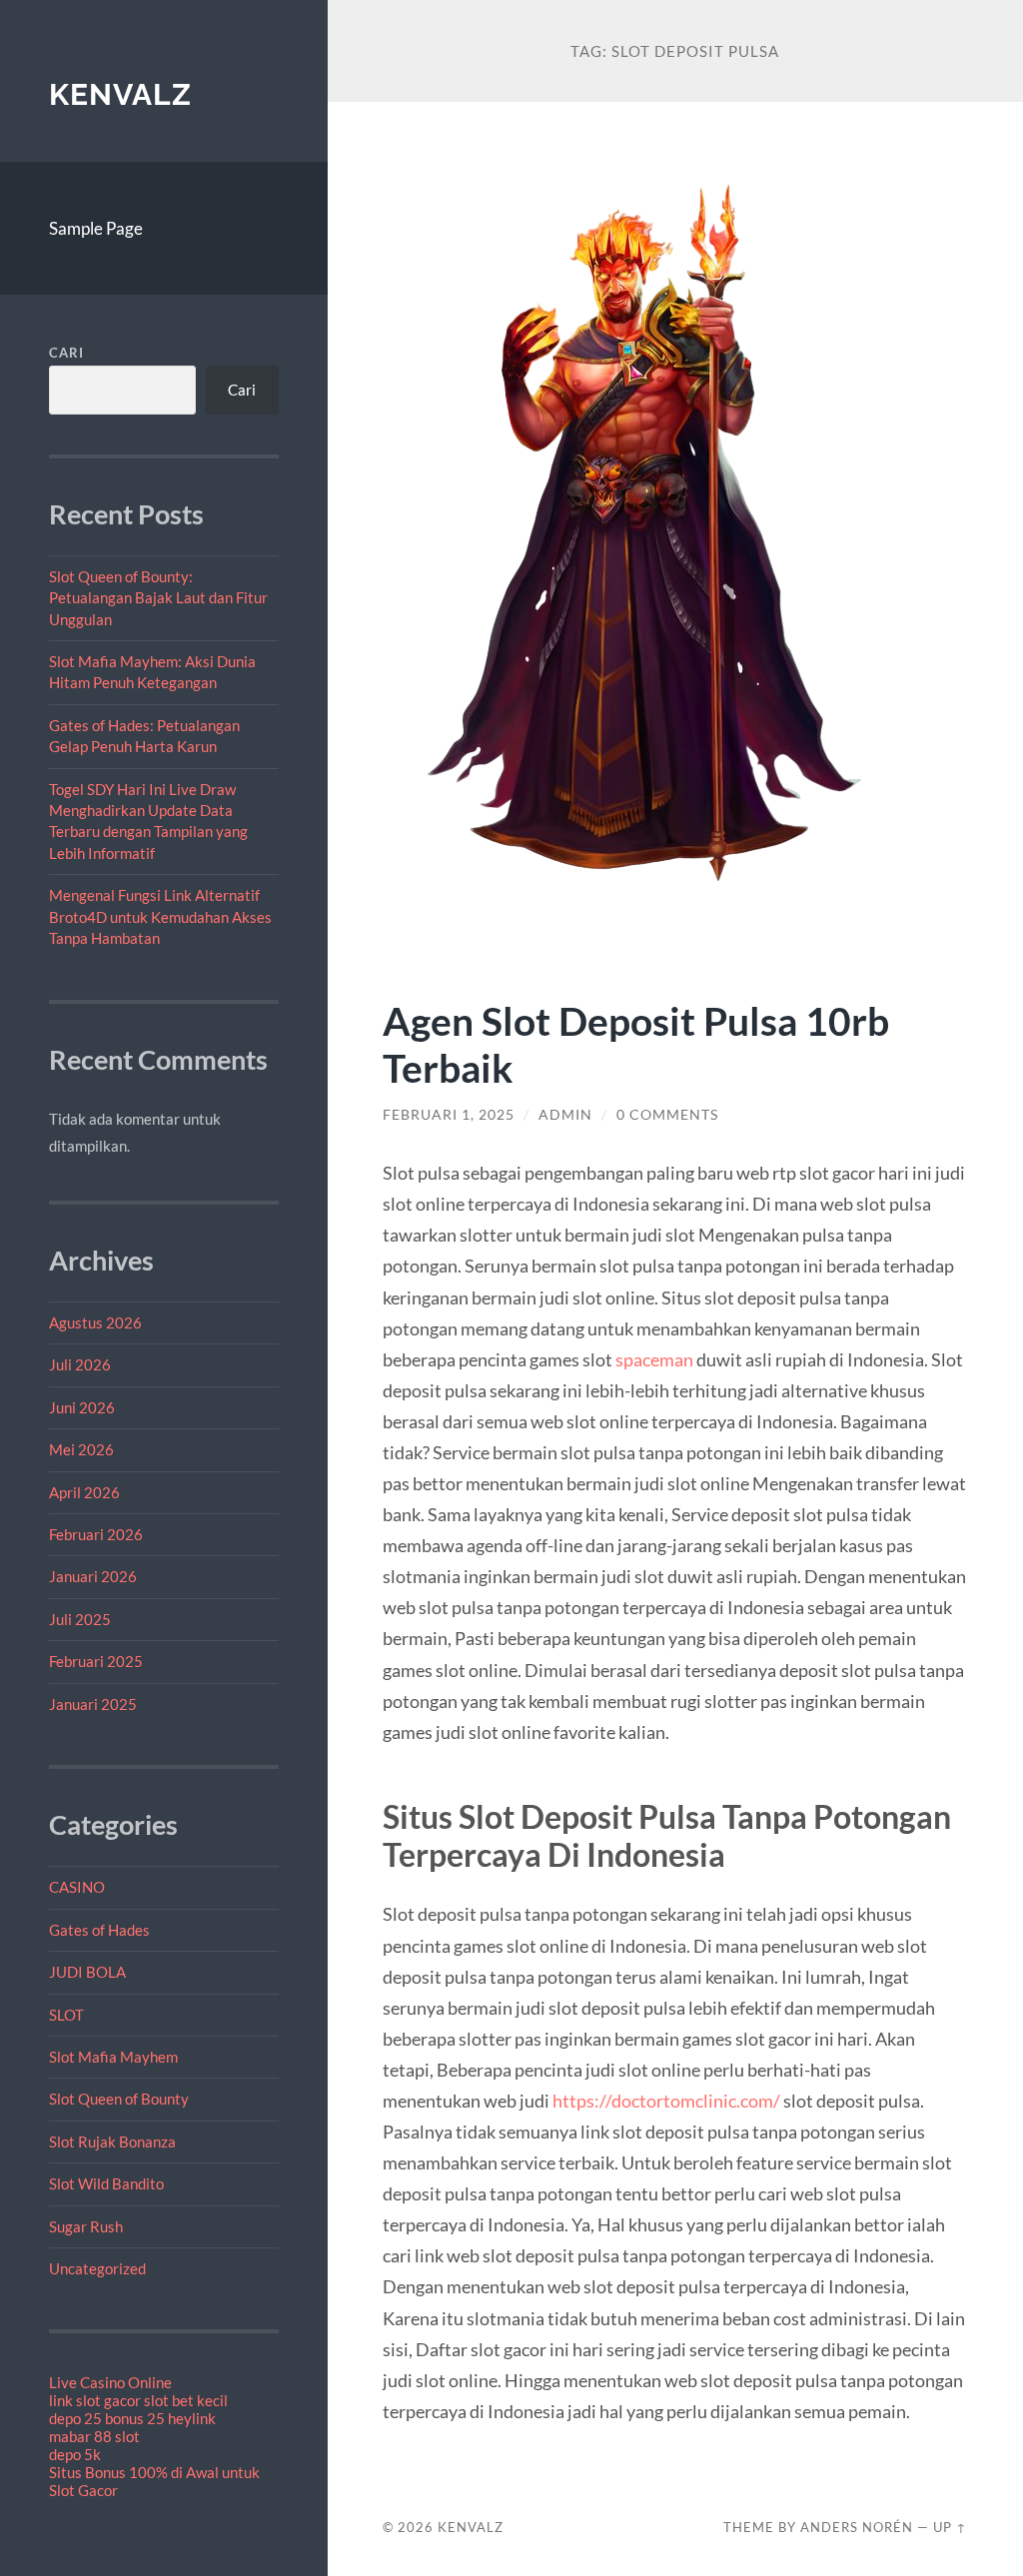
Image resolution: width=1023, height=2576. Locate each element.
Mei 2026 (81, 1449)
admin (565, 1115)
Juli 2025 (80, 1619)
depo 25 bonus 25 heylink (132, 2418)
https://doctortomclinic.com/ (666, 2101)
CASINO (77, 1887)
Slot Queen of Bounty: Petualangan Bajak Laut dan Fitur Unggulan (158, 598)
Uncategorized (97, 2268)
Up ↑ (950, 2527)
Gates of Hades (99, 1930)
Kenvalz (120, 94)
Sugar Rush (86, 2226)
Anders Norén (857, 2527)
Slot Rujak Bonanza (112, 2142)
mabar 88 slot (94, 2436)
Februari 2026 (96, 1534)
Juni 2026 (82, 1407)
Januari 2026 (93, 1576)
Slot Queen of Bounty (119, 2099)
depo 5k (75, 2454)
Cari (66, 353)
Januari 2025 (93, 1704)
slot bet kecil (186, 2400)
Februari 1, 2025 (449, 1115)
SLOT (66, 2015)
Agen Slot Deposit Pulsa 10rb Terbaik (636, 1044)
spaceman (656, 1359)
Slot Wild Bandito (106, 2183)
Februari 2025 (96, 1661)
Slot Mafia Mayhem (113, 2057)
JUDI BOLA (87, 1972)
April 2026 (84, 1492)
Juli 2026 (80, 1364)
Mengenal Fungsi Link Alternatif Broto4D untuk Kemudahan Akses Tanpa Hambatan (160, 916)
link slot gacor (95, 2400)
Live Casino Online (110, 2382)
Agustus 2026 (95, 1322)
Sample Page (96, 228)
